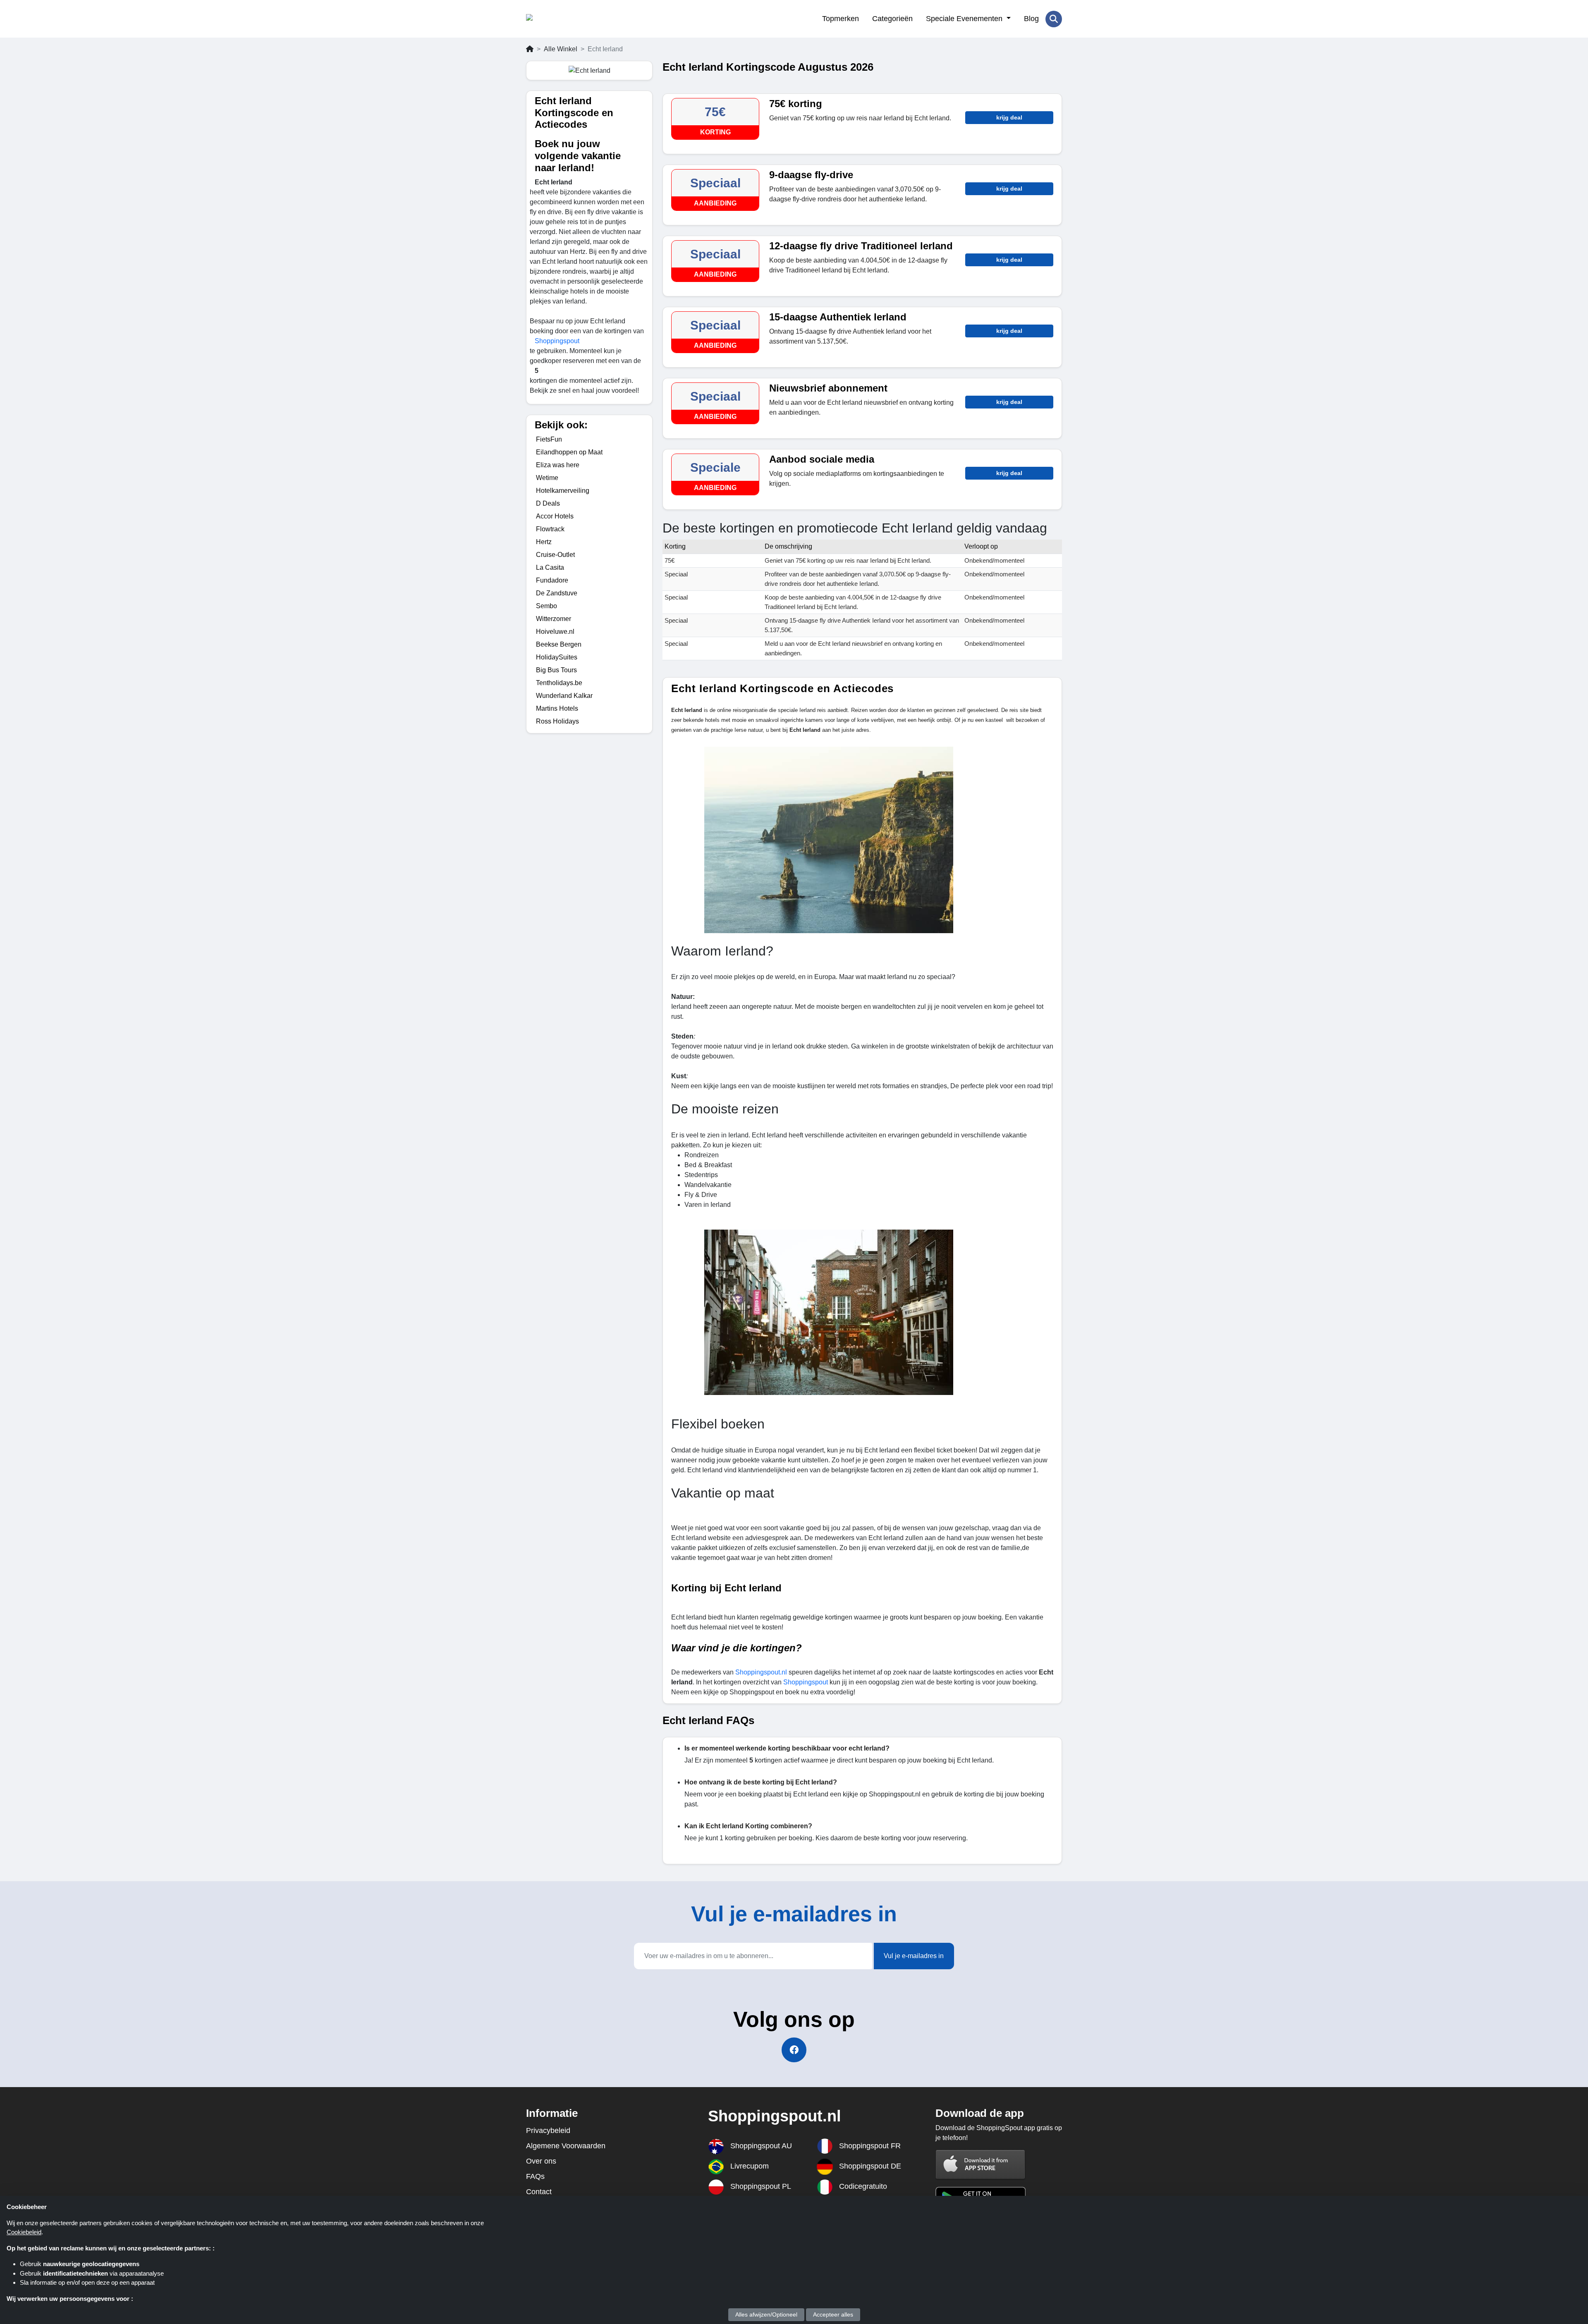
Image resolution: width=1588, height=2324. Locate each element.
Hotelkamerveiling (563, 491)
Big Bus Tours (556, 670)
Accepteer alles (833, 2314)
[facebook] (794, 2050)
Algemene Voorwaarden (566, 2146)
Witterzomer (554, 619)
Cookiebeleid (24, 2232)
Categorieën (892, 19)
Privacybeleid (548, 2131)
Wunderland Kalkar (564, 696)
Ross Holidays (557, 721)
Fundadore (552, 580)
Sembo (546, 606)
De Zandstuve (557, 593)
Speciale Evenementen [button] (965, 19)
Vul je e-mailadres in (914, 1956)
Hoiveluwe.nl (555, 632)
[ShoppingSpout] (566, 19)
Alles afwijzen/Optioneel (766, 2314)
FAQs (535, 2176)
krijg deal (1009, 117)
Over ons (541, 2161)
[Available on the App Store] (981, 2165)
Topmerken (841, 19)
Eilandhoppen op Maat (569, 452)
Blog (1031, 19)
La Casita (550, 567)
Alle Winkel (561, 49)
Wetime (547, 478)
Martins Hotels (557, 708)
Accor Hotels (555, 516)
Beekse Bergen (559, 644)
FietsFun (549, 439)
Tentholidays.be (559, 683)
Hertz (544, 542)
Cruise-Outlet (555, 555)
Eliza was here (558, 465)
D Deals (548, 503)
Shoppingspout (557, 341)
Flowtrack (550, 529)
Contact (539, 2192)
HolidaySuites (557, 657)
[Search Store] (1054, 19)
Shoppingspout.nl (761, 1672)
